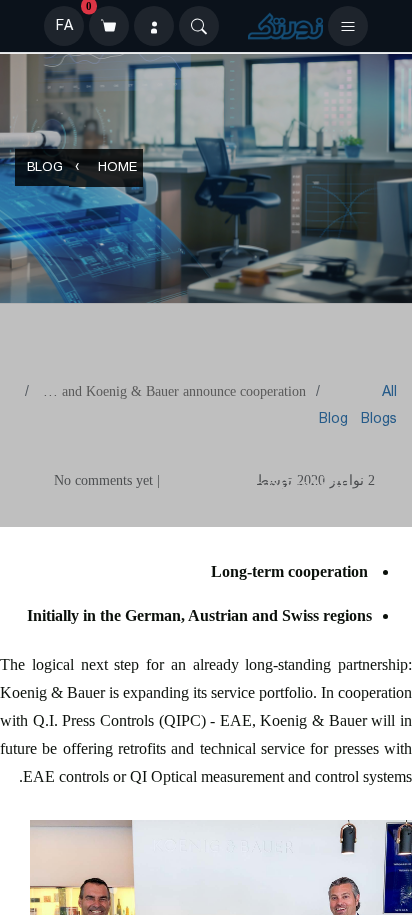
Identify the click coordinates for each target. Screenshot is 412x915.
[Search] (199, 26)
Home (117, 168)
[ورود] (154, 26)
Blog (45, 168)
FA (64, 26)
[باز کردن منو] (348, 26)
